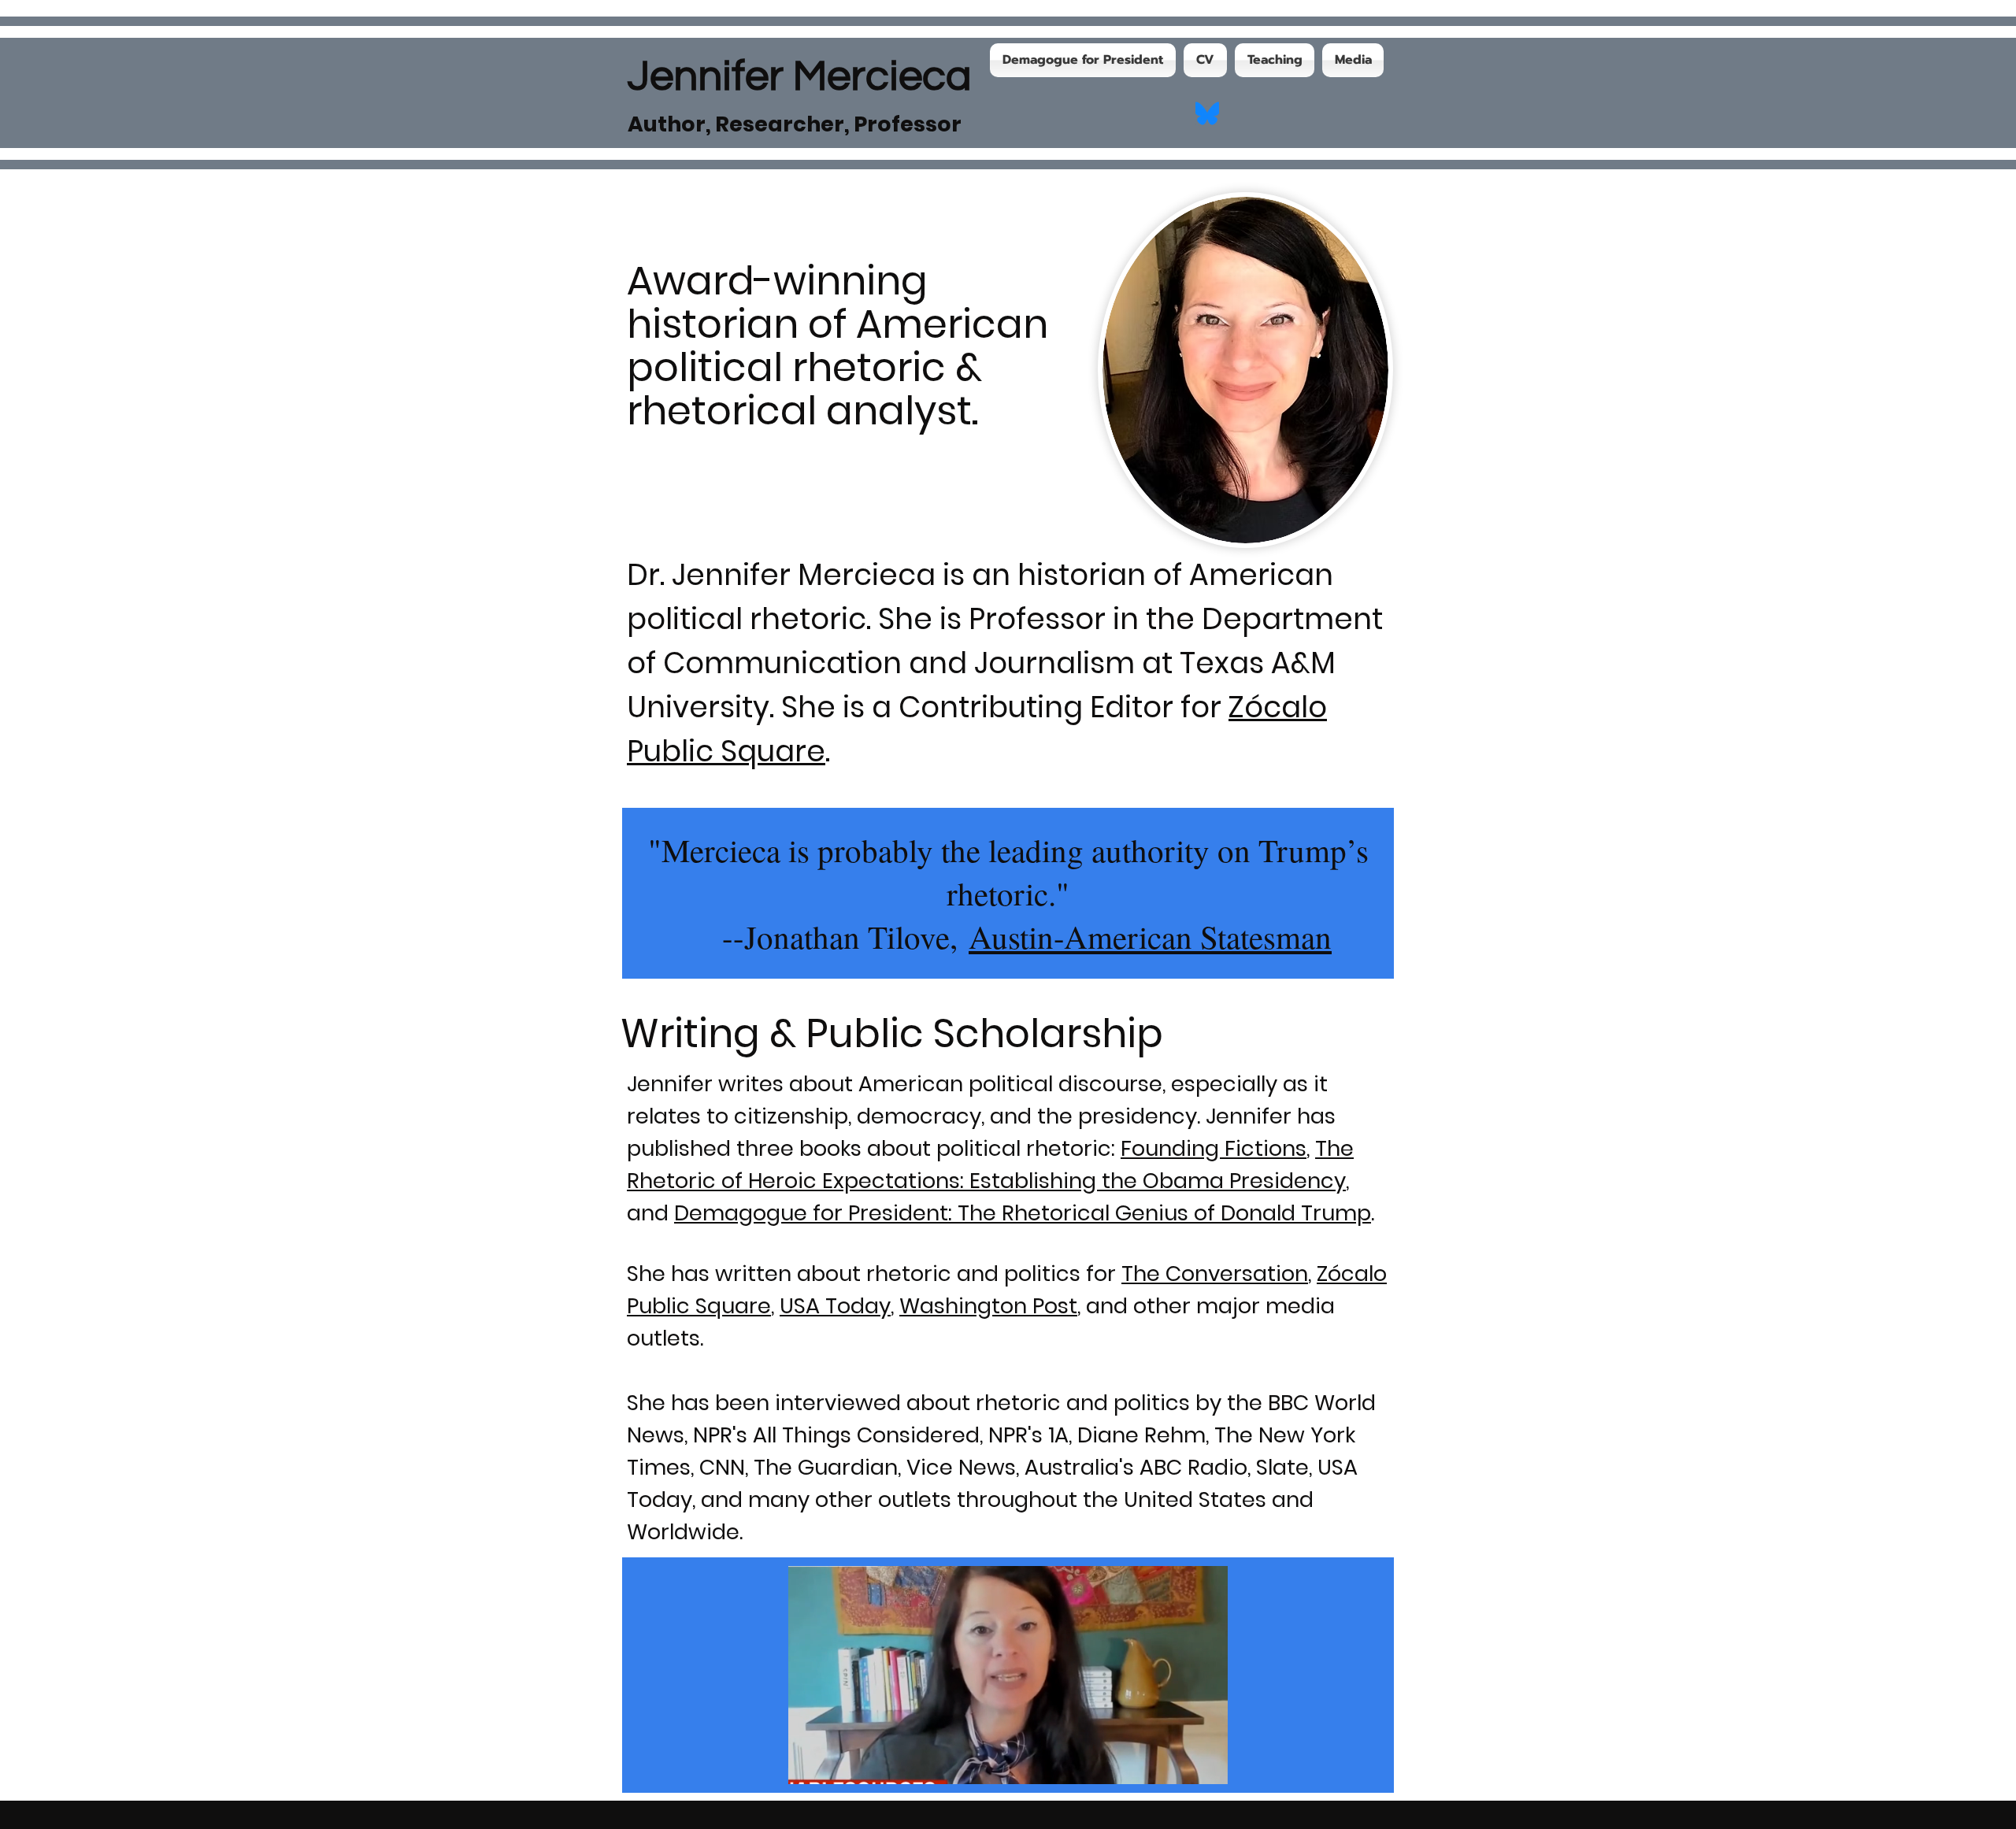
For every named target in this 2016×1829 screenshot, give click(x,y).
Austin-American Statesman (1150, 937)
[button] (1208, 1767)
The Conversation (1215, 1274)
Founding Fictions (1214, 1148)
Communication (782, 663)
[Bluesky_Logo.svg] (1207, 113)
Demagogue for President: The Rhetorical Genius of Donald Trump (1023, 1213)
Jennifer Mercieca (800, 77)
